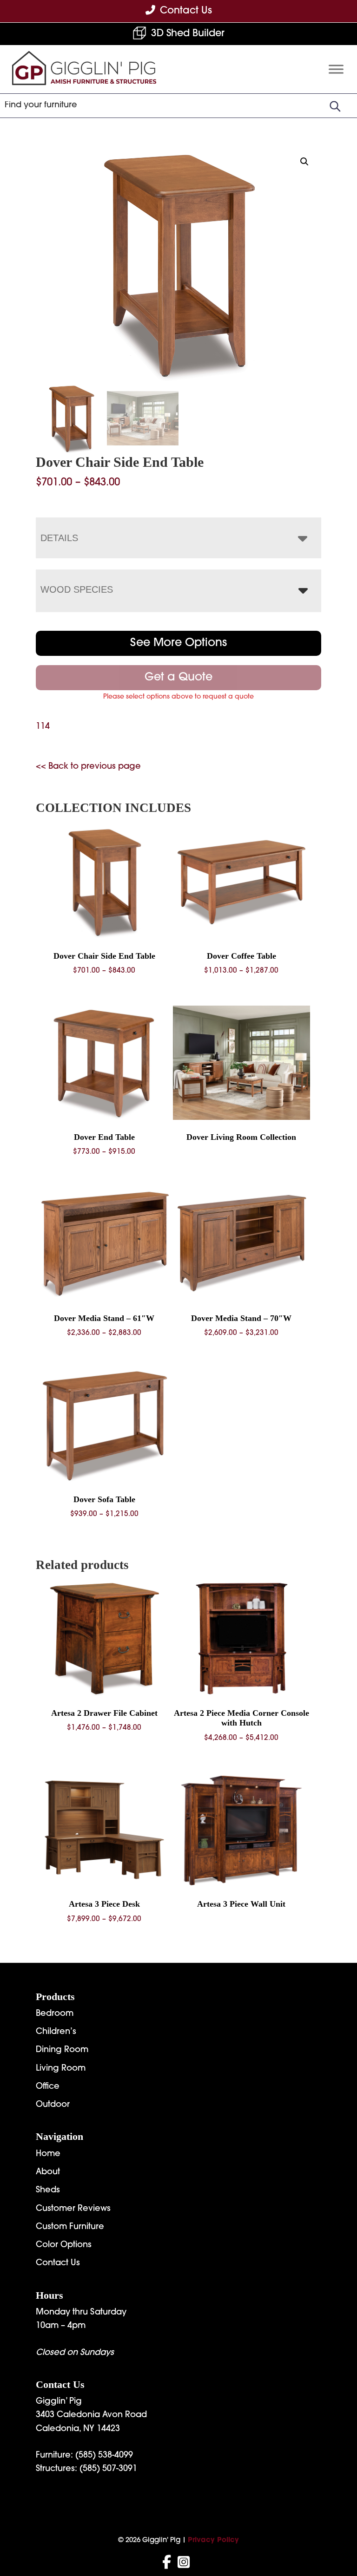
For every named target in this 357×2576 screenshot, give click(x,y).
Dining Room (62, 2050)
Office (48, 2087)
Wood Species (77, 589)
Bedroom (55, 2014)
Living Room (61, 2069)
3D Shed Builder (188, 34)
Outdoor (53, 2105)
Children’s (56, 2032)
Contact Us (58, 2263)
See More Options (178, 643)
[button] (304, 162)
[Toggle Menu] (336, 69)
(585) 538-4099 (104, 2456)
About (48, 2172)
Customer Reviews (73, 2209)
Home (48, 2154)
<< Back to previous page (88, 767)
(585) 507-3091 (108, 2469)
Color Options (64, 2245)
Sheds (48, 2190)
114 (43, 727)
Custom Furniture (70, 2227)
